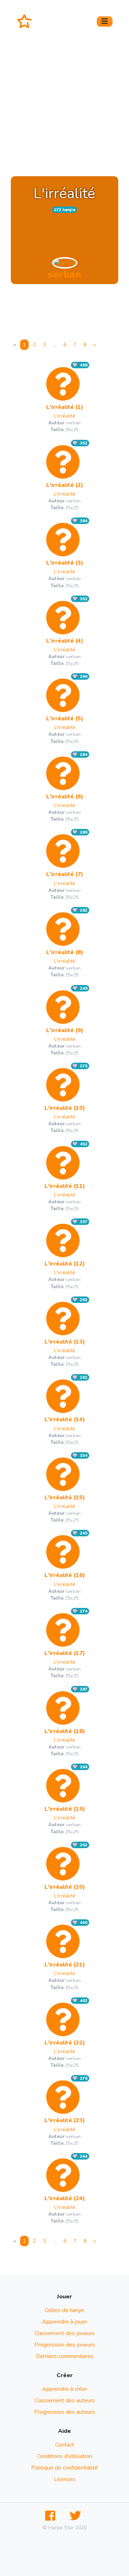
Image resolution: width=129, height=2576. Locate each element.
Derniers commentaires (65, 2356)
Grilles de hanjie (64, 2310)
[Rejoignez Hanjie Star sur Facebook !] (52, 2516)
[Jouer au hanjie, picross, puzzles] (27, 21)
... (55, 345)
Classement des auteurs (65, 2401)
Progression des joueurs (65, 2345)
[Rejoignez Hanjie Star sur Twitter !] (77, 2516)
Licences (64, 2479)
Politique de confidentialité (64, 2468)
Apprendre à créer (64, 2389)
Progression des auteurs (64, 2412)
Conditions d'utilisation (64, 2456)
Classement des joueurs (64, 2333)
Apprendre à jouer (64, 2322)
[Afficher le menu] (105, 21)
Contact (65, 2445)
